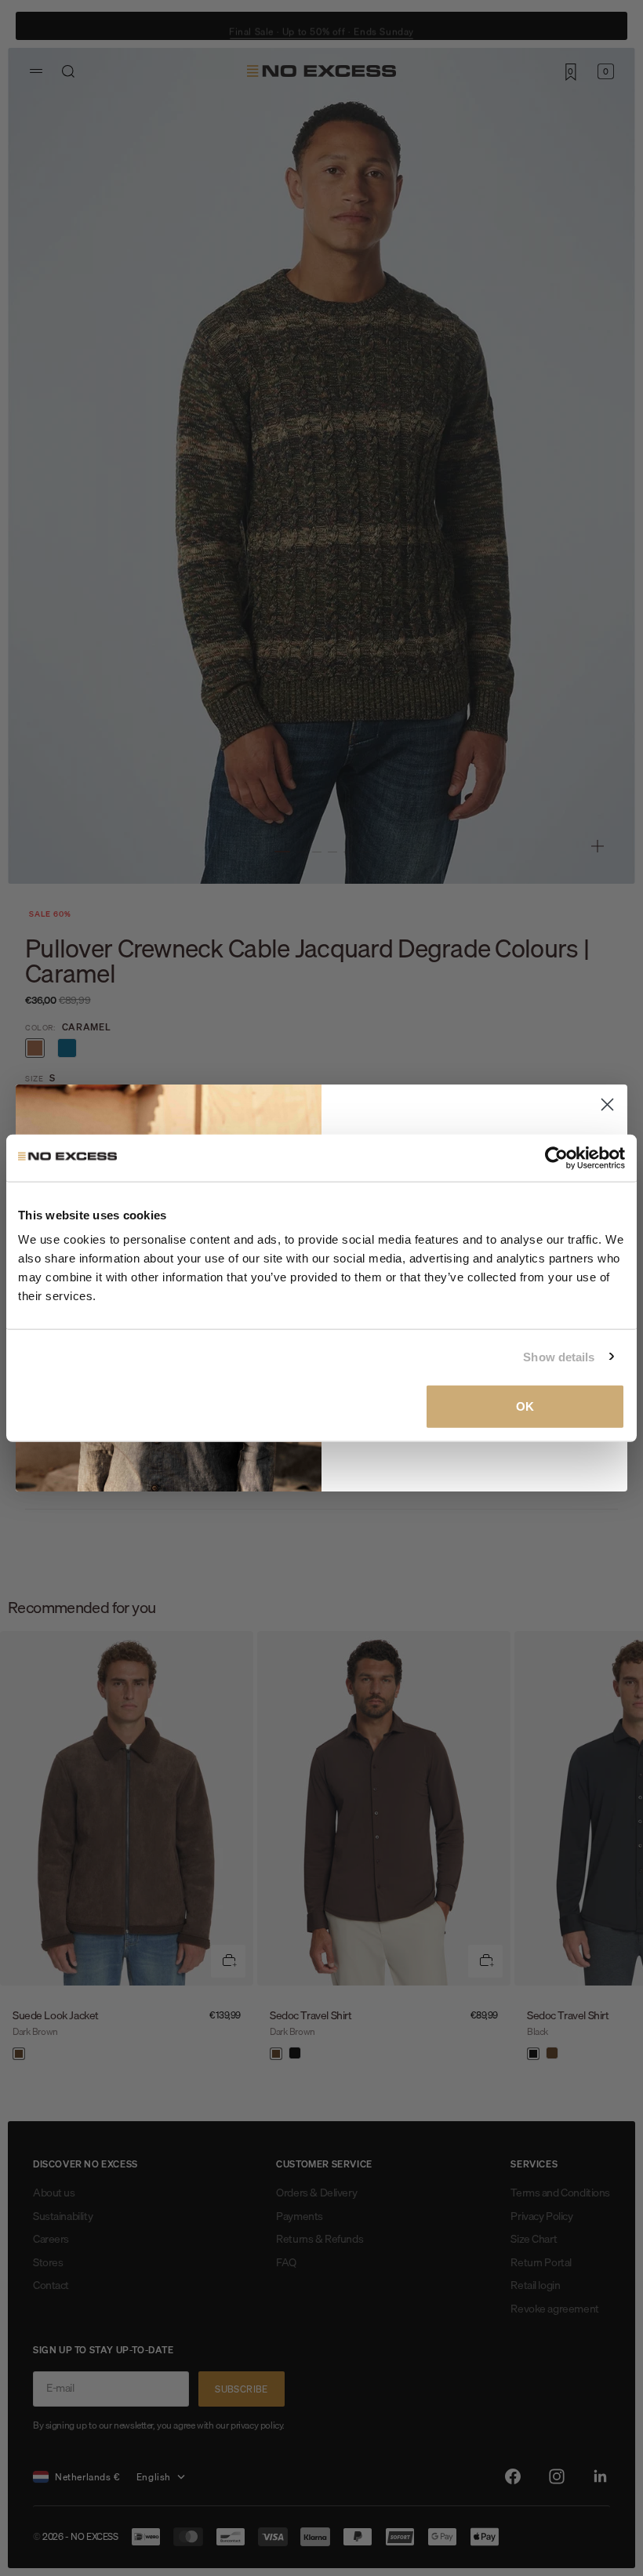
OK (525, 1406)
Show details (559, 1356)
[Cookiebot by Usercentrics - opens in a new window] (556, 1157)
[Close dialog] (607, 1105)
